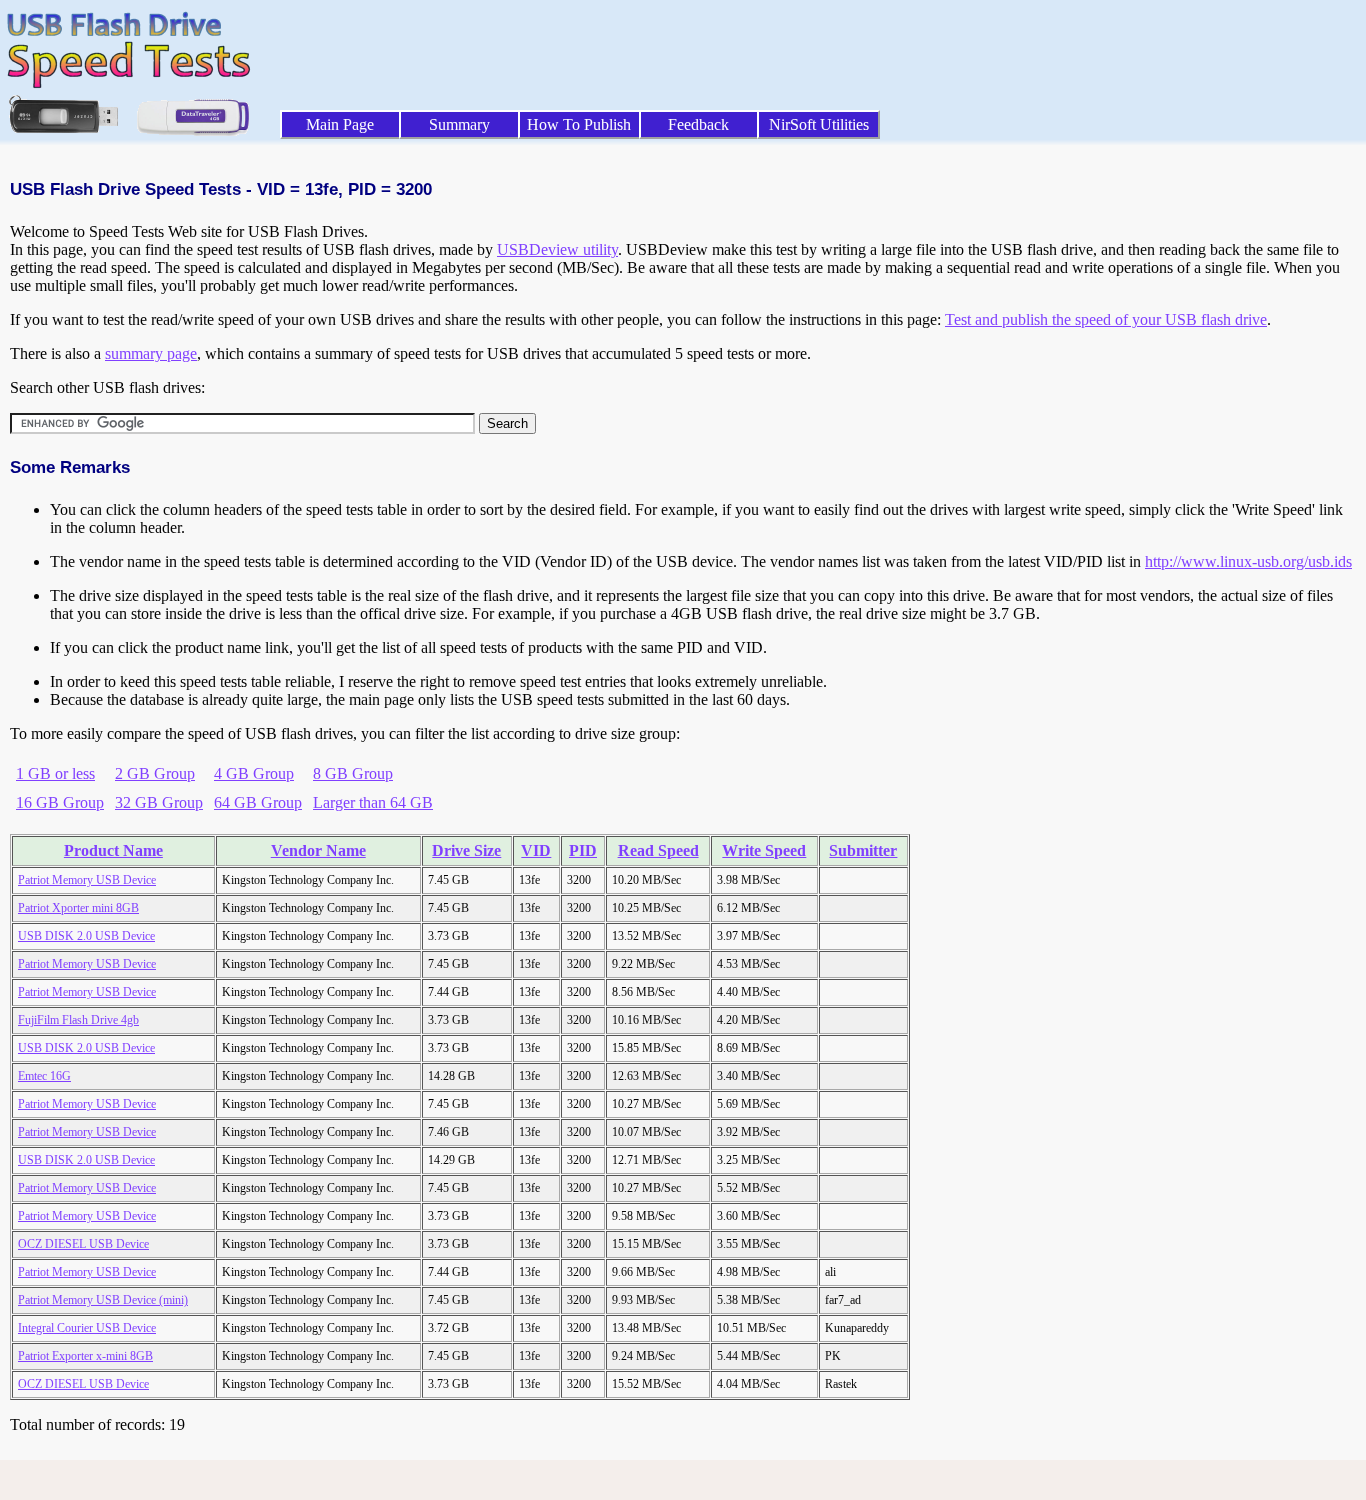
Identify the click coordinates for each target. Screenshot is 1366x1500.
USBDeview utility (557, 249)
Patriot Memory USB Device (87, 880)
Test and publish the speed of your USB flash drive (1106, 319)
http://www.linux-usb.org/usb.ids (1248, 561)
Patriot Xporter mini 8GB (78, 908)
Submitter (863, 850)
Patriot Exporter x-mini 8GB (85, 1356)
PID (583, 850)
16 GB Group (60, 802)
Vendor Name (318, 850)
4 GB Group (254, 773)
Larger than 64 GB (373, 802)
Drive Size (466, 850)
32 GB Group (159, 802)
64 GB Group (258, 802)
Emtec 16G (44, 1076)
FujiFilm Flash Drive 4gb (78, 1020)
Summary (459, 124)
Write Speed (764, 850)
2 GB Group (155, 773)
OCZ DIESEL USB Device (83, 1244)
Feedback (698, 124)
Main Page (340, 124)
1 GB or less (55, 773)
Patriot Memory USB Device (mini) (103, 1300)
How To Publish (579, 124)
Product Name (113, 850)
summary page (151, 353)
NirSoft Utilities (819, 124)
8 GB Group (353, 773)
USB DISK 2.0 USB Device (86, 936)
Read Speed (658, 850)
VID (536, 850)
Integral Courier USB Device (87, 1328)
